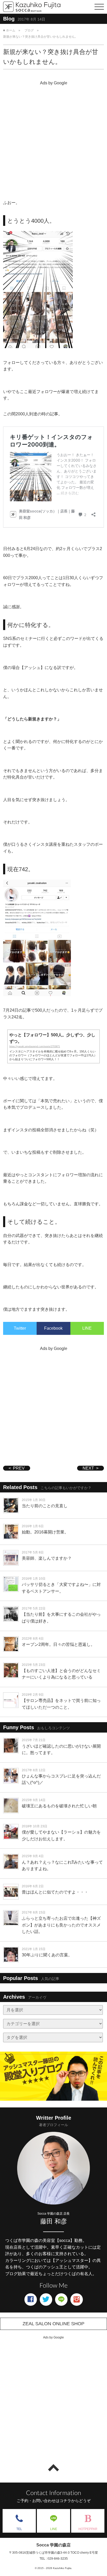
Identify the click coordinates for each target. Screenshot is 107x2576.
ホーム (11, 30)
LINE (87, 1328)
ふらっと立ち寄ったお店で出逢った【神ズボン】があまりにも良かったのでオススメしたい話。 (61, 1925)
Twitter (20, 1328)
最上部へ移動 (53, 2468)
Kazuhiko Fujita (62, 2568)
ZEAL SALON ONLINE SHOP (53, 2324)
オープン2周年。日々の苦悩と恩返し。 (58, 1644)
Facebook (53, 1328)
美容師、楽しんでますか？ (47, 1558)
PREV (19, 1468)
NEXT (88, 1468)
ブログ (29, 30)
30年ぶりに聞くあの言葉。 (47, 1955)
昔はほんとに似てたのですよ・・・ (55, 1892)
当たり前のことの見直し (45, 1506)
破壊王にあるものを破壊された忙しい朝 (59, 1806)
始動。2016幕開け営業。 (45, 1532)
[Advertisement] (53, 141)
